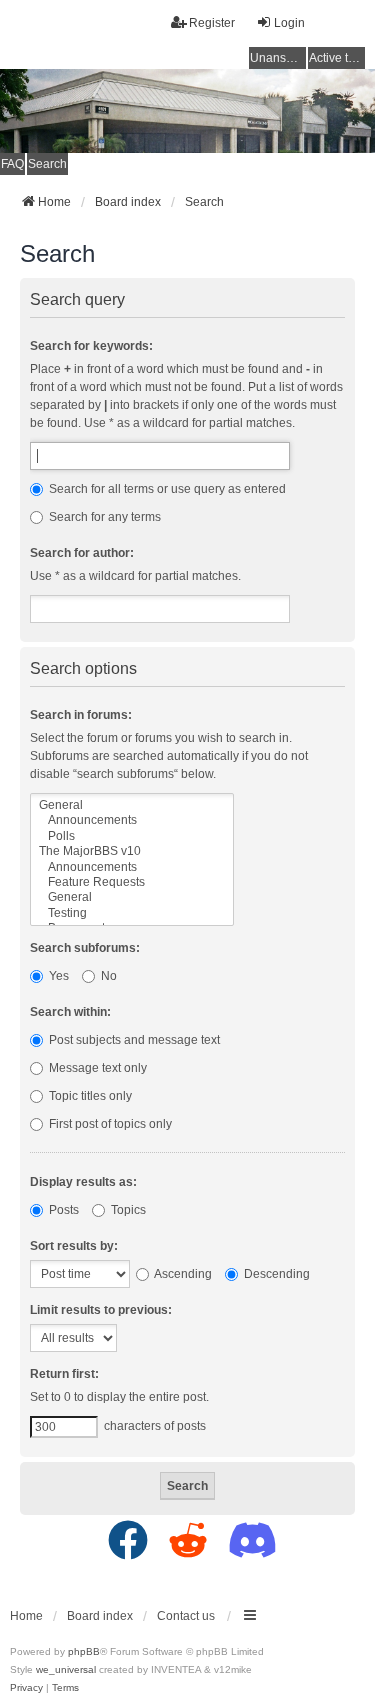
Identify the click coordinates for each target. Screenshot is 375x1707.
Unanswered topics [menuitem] (278, 58)
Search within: (70, 1012)
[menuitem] (26, 1688)
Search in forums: (81, 715)
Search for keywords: (91, 346)
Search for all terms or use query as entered (166, 489)
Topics (127, 1210)
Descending (275, 1274)
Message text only (96, 1068)
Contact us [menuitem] (186, 1616)
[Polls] (132, 836)
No (107, 976)
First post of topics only (109, 1124)
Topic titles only (89, 1096)
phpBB (84, 1651)
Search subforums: (85, 948)
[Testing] (132, 913)
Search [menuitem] (47, 164)
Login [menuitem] (289, 23)
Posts (62, 1210)
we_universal (66, 1669)
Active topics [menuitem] (337, 58)
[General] (132, 805)
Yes (57, 976)
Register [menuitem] (212, 23)
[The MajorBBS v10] (132, 851)
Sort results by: (74, 1246)
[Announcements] (132, 820)
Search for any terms (103, 517)
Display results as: (83, 1182)
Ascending (182, 1274)
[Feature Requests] (132, 882)
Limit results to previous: (101, 1310)
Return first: (64, 1374)
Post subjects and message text (133, 1040)
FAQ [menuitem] (12, 164)
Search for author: (82, 553)
